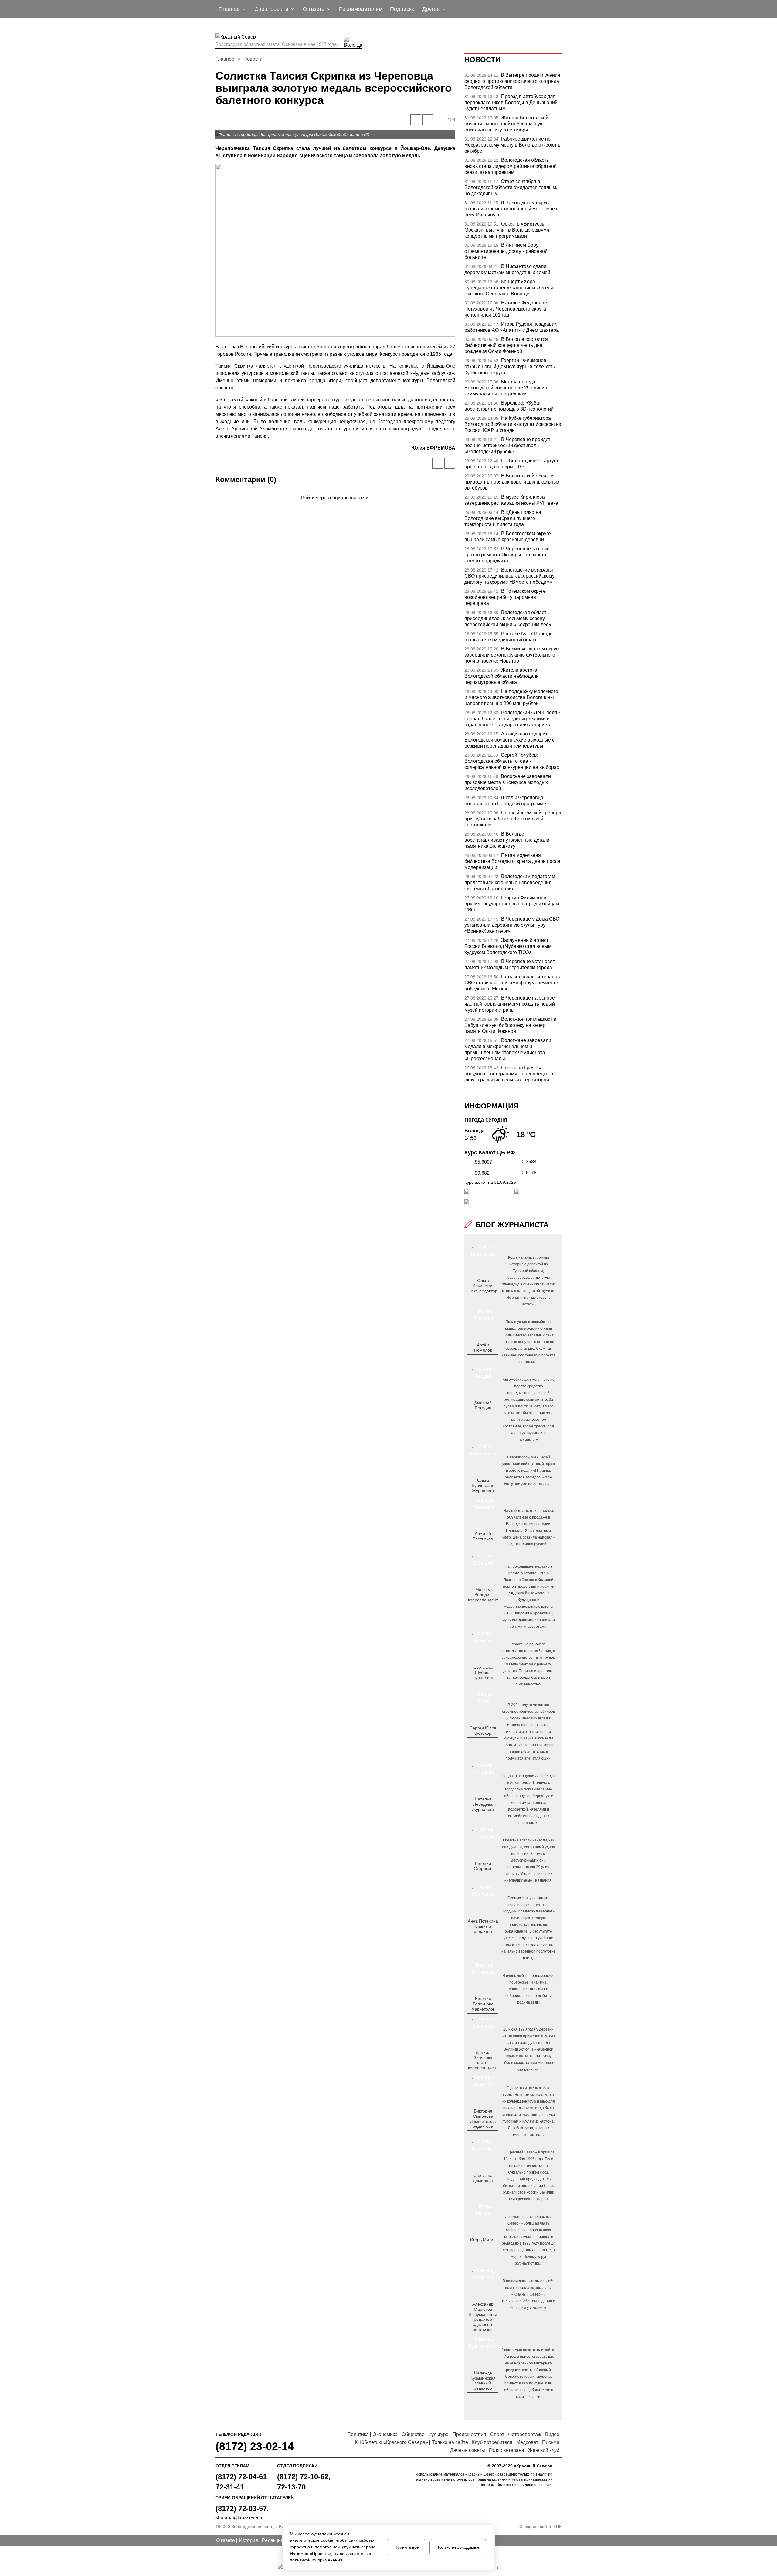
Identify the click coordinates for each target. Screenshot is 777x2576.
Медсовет (527, 2442)
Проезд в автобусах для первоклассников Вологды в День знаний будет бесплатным (511, 102)
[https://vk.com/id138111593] (482, 1301)
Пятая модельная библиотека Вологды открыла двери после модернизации (512, 861)
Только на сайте (450, 2442)
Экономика (385, 2434)
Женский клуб (544, 2450)
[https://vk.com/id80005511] (485, 2398)
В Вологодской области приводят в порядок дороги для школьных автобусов (512, 482)
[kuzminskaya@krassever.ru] (479, 2398)
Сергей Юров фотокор (483, 1731)
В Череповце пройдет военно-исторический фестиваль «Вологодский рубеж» (507, 445)
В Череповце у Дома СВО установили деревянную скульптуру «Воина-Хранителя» (512, 925)
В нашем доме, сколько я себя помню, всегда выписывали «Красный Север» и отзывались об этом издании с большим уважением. (528, 2294)
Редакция (273, 2540)
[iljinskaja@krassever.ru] (476, 1301)
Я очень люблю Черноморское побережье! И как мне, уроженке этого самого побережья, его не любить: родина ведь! (528, 1989)
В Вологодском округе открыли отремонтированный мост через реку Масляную (511, 209)
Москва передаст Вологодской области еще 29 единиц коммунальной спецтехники (506, 388)
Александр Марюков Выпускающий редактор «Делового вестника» (483, 2317)
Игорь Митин (483, 2240)
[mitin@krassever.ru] (482, 2250)
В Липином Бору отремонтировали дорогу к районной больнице (506, 251)
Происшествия (469, 2434)
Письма (551, 2442)
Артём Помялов (483, 1347)
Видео (552, 2434)
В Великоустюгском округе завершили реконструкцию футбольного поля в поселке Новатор (512, 655)
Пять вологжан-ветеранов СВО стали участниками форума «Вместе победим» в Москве (512, 983)
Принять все (407, 2547)
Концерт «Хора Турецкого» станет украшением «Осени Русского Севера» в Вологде (509, 288)
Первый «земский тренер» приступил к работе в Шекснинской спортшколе (513, 819)
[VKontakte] (334, 506)
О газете (226, 2540)
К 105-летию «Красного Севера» (391, 2442)
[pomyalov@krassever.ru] (482, 1360)
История (248, 2540)
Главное (225, 59)
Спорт (497, 2434)
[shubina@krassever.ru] (482, 1687)
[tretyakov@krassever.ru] (482, 1549)
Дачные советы (468, 2450)
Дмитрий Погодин (483, 1405)
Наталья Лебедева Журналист (483, 1804)
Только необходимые (458, 2547)
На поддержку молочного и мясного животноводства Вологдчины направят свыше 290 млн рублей (511, 697)
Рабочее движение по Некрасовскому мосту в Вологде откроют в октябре (512, 145)
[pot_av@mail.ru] (482, 1941)
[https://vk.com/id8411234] (485, 1819)
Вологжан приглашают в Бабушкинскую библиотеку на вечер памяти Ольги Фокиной (510, 1025)
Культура (439, 2434)
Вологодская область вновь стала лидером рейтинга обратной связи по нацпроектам (511, 166)
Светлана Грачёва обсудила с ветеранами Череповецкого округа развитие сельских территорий (509, 1074)
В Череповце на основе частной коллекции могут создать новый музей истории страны (510, 1004)
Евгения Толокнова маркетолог (483, 2004)
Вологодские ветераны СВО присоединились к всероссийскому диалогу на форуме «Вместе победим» (509, 576)
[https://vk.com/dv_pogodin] (482, 1417)
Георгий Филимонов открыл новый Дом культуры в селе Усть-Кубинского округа (510, 367)
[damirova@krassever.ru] (482, 2190)
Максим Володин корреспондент (483, 1595)
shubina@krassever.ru (240, 2518)
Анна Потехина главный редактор (483, 1926)
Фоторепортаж (525, 2434)
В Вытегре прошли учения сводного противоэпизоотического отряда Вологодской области (512, 81)
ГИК (558, 2527)
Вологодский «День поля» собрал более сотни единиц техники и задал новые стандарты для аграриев (512, 719)
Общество (413, 2434)
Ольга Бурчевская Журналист (483, 1485)
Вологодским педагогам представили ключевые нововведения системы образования (510, 882)
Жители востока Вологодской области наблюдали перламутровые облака (502, 676)
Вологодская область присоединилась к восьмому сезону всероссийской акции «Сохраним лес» (508, 618)
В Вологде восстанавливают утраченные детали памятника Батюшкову (507, 840)
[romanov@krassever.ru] (482, 1610)
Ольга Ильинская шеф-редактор (483, 1286)
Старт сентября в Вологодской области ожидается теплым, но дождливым (511, 187)
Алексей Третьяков (483, 1536)
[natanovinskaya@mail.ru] (479, 1819)
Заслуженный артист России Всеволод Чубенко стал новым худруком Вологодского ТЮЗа (508, 946)
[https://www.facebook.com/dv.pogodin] (488, 1417)
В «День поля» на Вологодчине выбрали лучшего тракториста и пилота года (503, 518)
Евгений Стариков (483, 1866)
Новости (253, 59)
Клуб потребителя (492, 2442)
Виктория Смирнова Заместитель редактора (483, 2119)
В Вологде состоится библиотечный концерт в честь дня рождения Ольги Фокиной (506, 345)
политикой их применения (316, 2560)
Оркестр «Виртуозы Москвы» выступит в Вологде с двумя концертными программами (507, 230)
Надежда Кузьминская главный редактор (483, 2381)
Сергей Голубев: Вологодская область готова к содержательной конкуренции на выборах (512, 761)
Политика (358, 2434)
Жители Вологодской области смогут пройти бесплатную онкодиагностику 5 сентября (506, 124)
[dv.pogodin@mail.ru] (476, 1417)
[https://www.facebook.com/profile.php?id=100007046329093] (488, 1301)
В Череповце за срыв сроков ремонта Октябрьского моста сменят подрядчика (507, 555)
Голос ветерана (507, 2450)
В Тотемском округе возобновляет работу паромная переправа (505, 597)
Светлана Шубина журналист (483, 1672)
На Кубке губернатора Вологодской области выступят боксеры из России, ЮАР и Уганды (513, 424)
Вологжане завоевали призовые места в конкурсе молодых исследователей (508, 782)
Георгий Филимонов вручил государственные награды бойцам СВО (512, 904)
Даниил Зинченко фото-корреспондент (483, 2060)
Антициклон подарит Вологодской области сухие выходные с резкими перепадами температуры (509, 740)
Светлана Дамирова (483, 2178)
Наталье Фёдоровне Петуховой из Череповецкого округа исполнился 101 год (506, 309)
